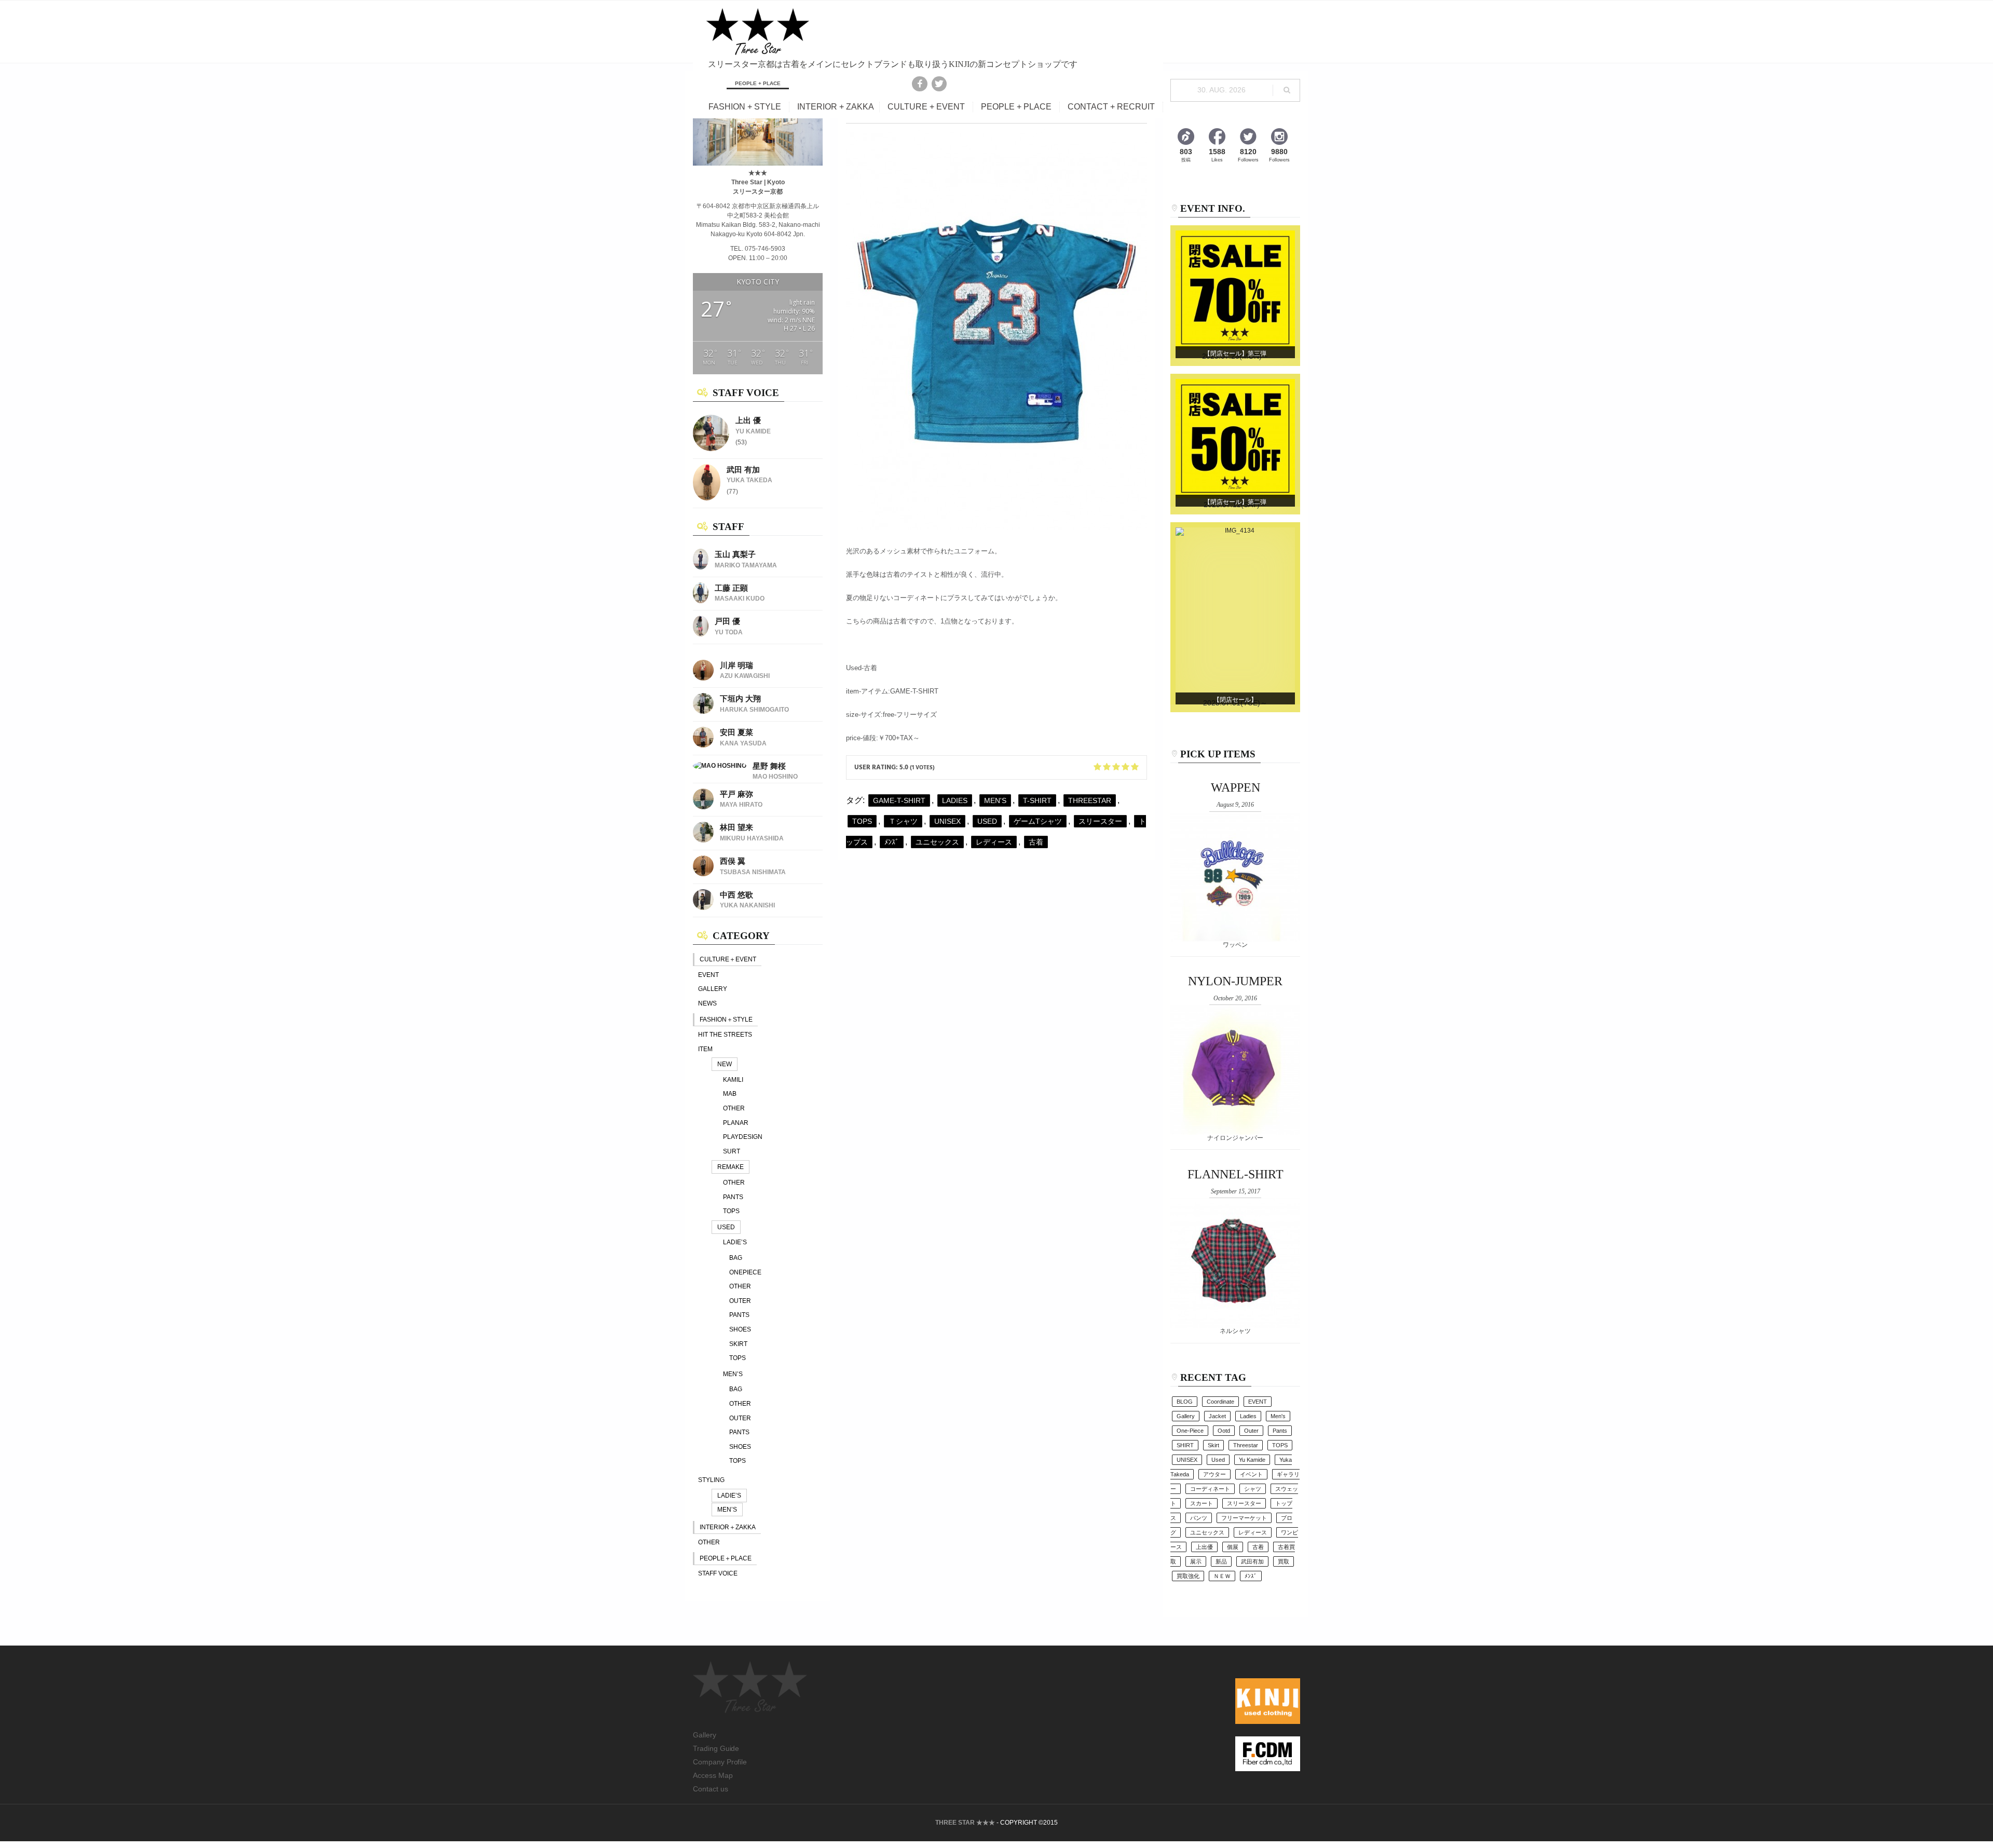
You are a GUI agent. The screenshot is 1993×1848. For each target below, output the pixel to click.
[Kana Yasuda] (703, 745)
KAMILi (733, 1080)
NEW (725, 1064)
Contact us (711, 1789)
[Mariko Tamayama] (701, 567)
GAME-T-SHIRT (899, 800)
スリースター (1100, 821)
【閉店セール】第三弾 (1235, 354)
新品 (1221, 1561)
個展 (1233, 1547)
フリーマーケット (1244, 1518)
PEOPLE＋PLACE (726, 1558)
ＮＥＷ (1222, 1576)
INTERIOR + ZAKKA (836, 107)
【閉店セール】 (1235, 700)
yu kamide (1252, 1460)
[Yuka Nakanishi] (703, 908)
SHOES (740, 1329)
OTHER (734, 1108)
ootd (1224, 1431)
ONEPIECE (745, 1272)
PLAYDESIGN (743, 1137)
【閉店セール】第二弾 (1235, 502)
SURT (732, 1151)
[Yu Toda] (701, 634)
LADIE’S (735, 1242)
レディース (994, 842)
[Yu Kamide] (711, 449)
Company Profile (720, 1762)
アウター (1214, 1474)
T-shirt (1037, 800)
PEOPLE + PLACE (1016, 107)
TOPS (731, 1211)
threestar (1090, 800)
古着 (1036, 842)
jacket (1217, 1416)
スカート (1202, 1503)
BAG (736, 1258)
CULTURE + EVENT (926, 107)
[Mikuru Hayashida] (703, 840)
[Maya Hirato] (703, 807)
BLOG (1185, 1402)
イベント (1251, 1474)
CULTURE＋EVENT (728, 959)
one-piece (1190, 1431)
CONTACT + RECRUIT (1111, 107)
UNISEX (947, 821)
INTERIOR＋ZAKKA (728, 1527)
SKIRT (738, 1344)
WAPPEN (1236, 787)
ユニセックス (937, 842)
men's (995, 800)
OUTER (740, 1301)
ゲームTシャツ (1038, 821)
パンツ (1199, 1518)
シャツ (1253, 1489)
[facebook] (919, 84)
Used (987, 821)
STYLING (711, 1480)
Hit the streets (725, 1035)
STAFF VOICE (718, 1573)
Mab (730, 1094)
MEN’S (733, 1374)
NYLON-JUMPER (1235, 981)
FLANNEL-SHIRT (1236, 1174)
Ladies (955, 800)
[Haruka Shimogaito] (703, 712)
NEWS (707, 1003)
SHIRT (1185, 1445)
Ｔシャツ (903, 821)
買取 (1284, 1561)
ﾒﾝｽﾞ (892, 842)
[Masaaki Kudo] (701, 601)
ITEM (705, 1049)
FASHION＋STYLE (726, 1020)
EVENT (708, 975)
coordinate (1220, 1402)
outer (1251, 1431)
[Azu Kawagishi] (703, 678)
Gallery (705, 1735)
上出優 (1204, 1547)
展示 (1196, 1561)
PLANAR (736, 1123)
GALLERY (713, 989)
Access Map (713, 1775)
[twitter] (939, 84)
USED (726, 1227)
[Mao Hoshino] (720, 766)
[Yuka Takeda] (707, 498)
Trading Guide (716, 1748)
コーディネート (1210, 1489)
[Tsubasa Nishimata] (703, 874)
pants (1280, 1431)
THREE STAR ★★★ (965, 1823)
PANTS (733, 1197)
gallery (1186, 1416)
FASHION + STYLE (745, 107)
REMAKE (731, 1167)
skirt (1213, 1445)
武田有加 (1252, 1561)
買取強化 (1188, 1576)
